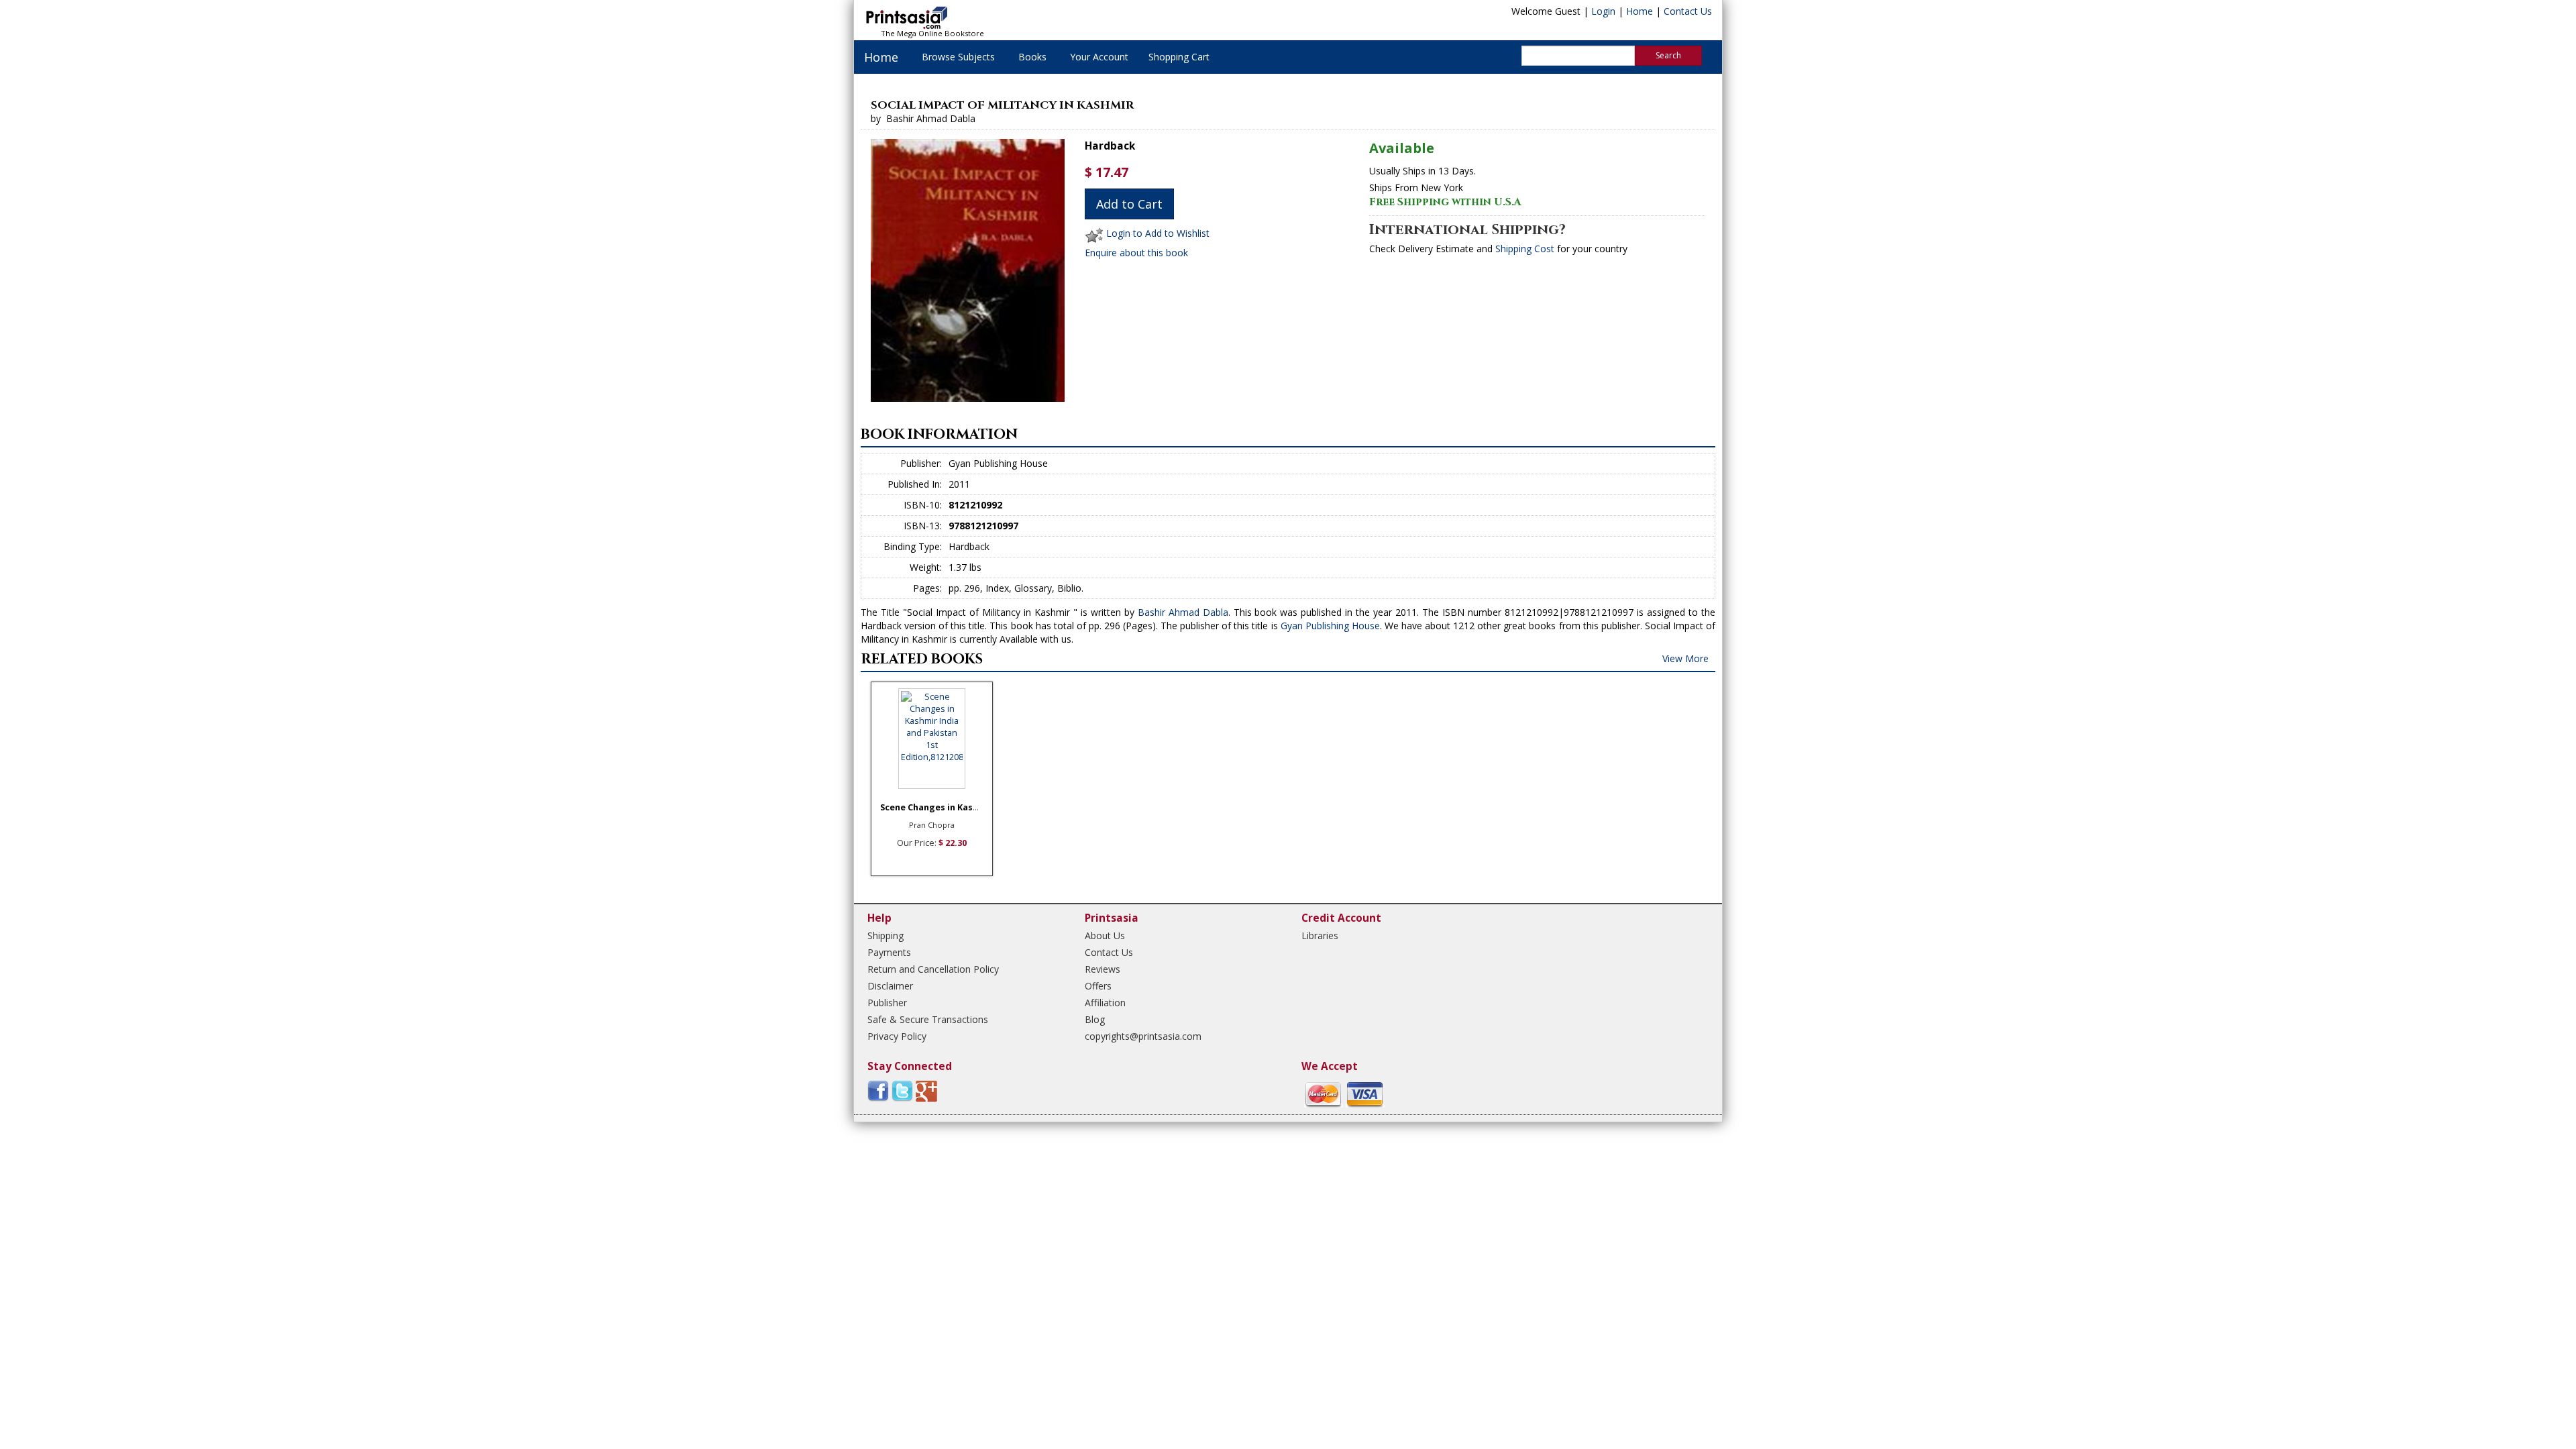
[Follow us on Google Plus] (926, 1090)
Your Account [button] (1099, 57)
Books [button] (1032, 57)
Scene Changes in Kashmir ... (942, 807)
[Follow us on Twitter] (902, 1090)
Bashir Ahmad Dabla (1183, 612)
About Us (1105, 935)
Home (1640, 11)
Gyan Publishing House (1330, 626)
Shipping (885, 935)
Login (1603, 11)
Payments (889, 952)
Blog (1095, 1019)
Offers (1098, 986)
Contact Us (1688, 11)
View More (1685, 658)
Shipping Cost (1525, 249)
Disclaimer (890, 986)
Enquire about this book (1136, 253)
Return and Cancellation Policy (933, 969)
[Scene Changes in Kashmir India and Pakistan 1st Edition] (932, 739)
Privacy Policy (897, 1036)
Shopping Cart (1179, 57)
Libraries (1320, 935)
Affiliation (1105, 1003)
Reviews (1103, 969)
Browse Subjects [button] (958, 57)
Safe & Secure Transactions (928, 1019)
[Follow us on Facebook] (878, 1090)
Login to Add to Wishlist (1158, 234)
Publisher (887, 1003)
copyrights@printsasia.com (1143, 1036)
